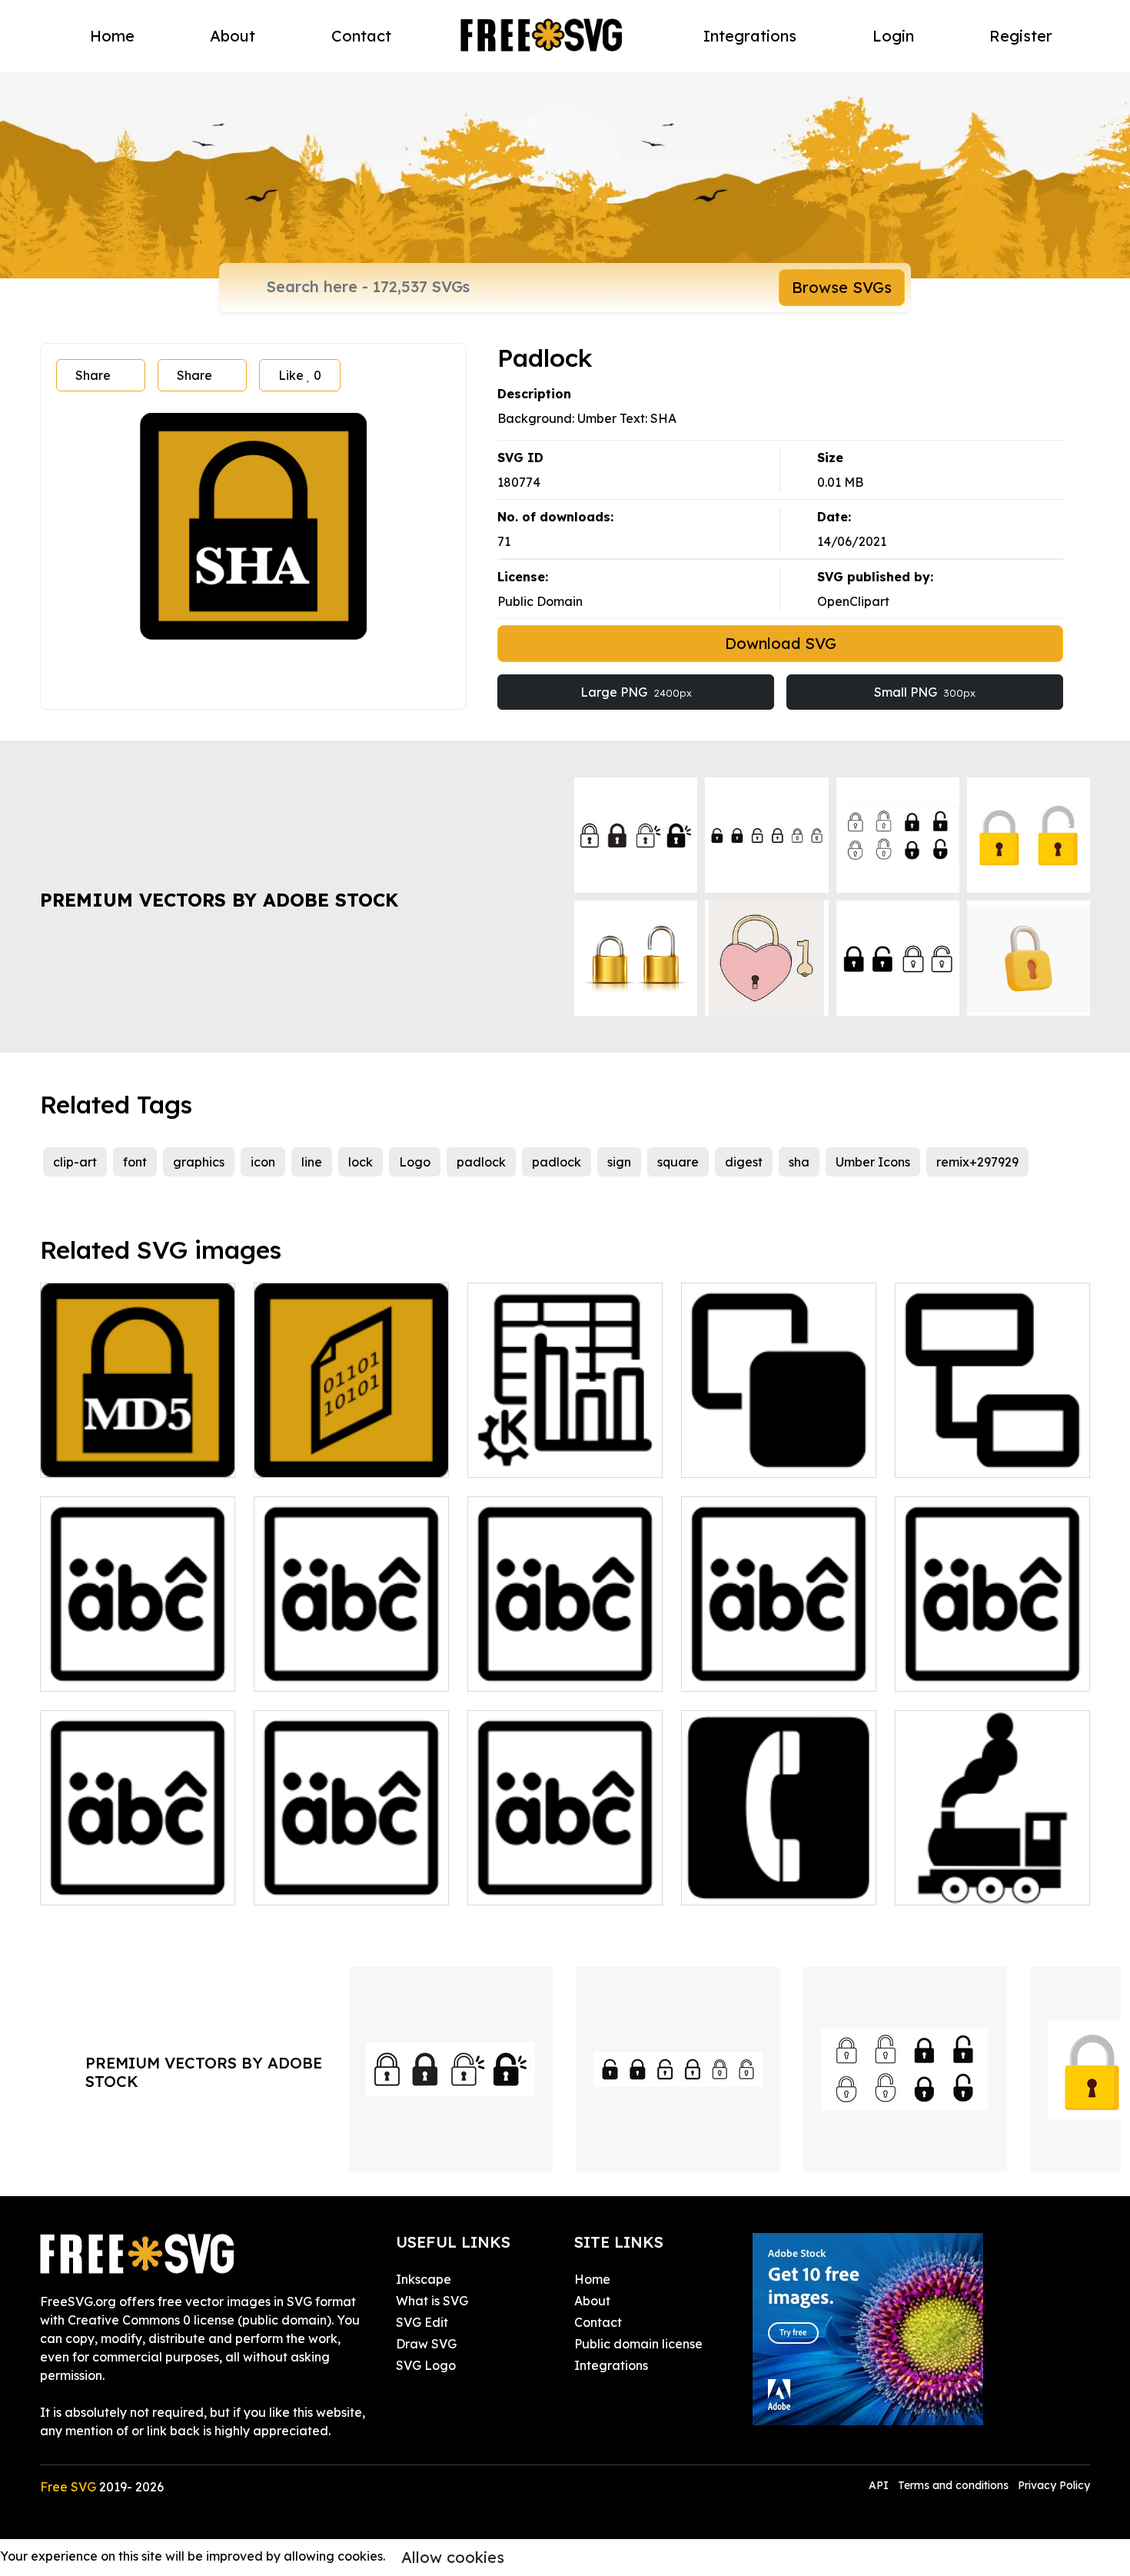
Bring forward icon (754, 1456)
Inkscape (424, 2279)
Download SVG (781, 643)
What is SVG (432, 2301)
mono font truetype (542, 1670)
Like (300, 375)
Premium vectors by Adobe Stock (219, 900)
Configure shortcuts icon (984, 1456)
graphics (199, 1162)
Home (112, 36)
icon (263, 1162)
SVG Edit (422, 2322)
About (233, 36)
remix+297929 (977, 1162)
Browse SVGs (842, 287)
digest (744, 1162)
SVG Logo (426, 2365)
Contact (361, 36)
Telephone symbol (751, 1884)
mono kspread (527, 1456)
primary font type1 (539, 1884)
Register (1021, 36)
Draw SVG (426, 2344)
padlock (481, 1162)
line (312, 1162)
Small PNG (925, 692)
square (678, 1162)
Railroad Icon (953, 1884)
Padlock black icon (113, 1456)
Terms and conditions (953, 2485)
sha (799, 1162)
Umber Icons (873, 1162)
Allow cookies (453, 2557)
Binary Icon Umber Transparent (351, 1447)
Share (93, 375)
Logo (415, 1162)
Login (893, 36)
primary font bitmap (971, 1670)
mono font (301, 1670)
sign (619, 1162)
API (880, 2485)
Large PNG (636, 692)
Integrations (750, 36)
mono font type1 (746, 1670)
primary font (93, 1884)
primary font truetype (334, 1884)
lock (361, 1162)
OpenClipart (853, 601)
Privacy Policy (1054, 2485)
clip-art (75, 1162)
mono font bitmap (110, 1670)
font (135, 1162)
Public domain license (638, 2344)
